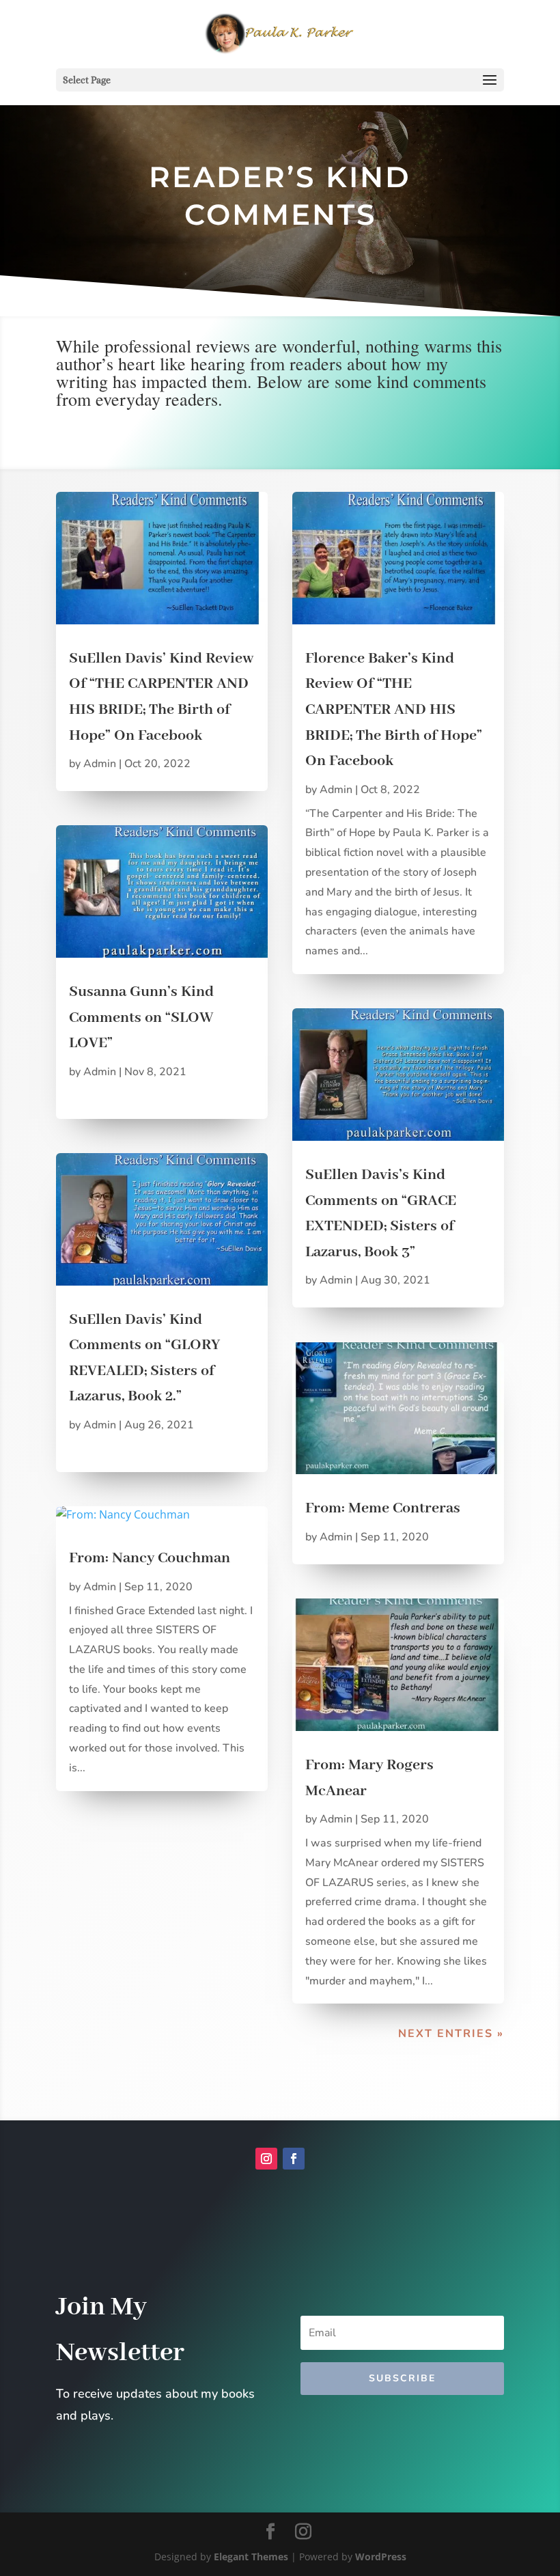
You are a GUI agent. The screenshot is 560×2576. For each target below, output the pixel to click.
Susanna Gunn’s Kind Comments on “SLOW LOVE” (141, 1017)
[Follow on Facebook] (294, 2159)
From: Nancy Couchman (150, 1558)
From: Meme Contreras (383, 1508)
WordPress (381, 2557)
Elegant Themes (251, 2557)
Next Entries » (451, 2034)
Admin (100, 764)
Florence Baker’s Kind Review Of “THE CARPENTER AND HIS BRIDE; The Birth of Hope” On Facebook (394, 710)
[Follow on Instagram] (266, 2159)
